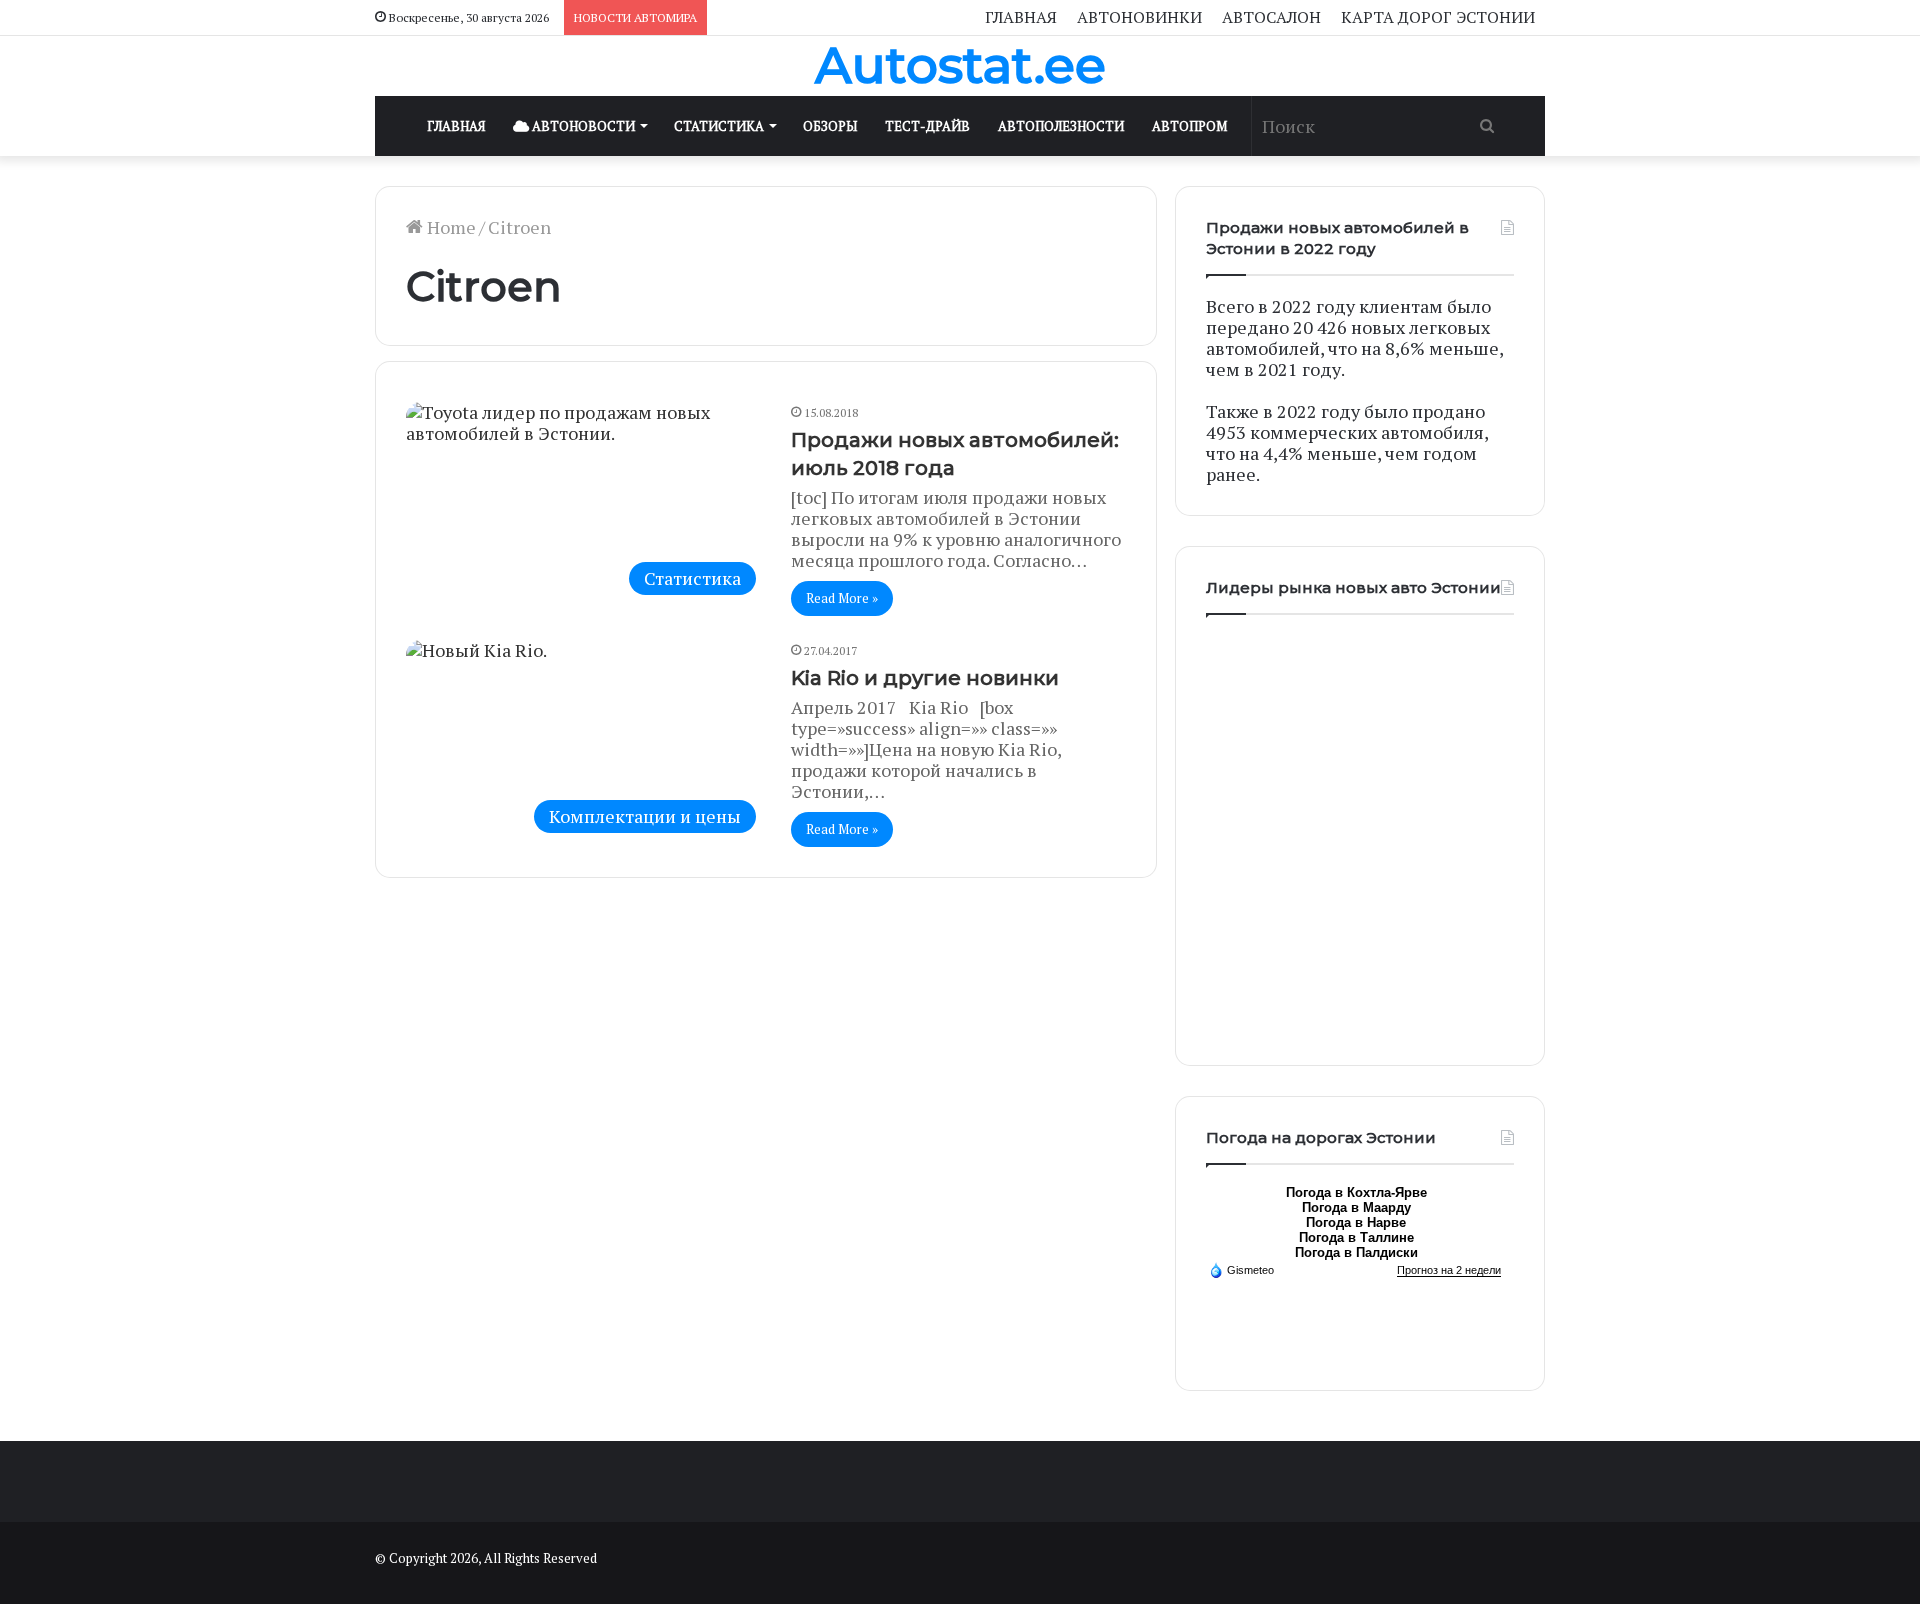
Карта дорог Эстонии (1438, 17)
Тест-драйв (927, 126)
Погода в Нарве (1356, 1222)
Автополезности (1061, 126)
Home (449, 227)
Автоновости (582, 126)
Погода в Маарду (1356, 1207)
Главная (1021, 17)
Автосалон (1271, 17)
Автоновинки (1139, 17)
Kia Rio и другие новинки (925, 678)
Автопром (1189, 126)
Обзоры (830, 126)
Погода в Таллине (1356, 1237)
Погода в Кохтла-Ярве (1356, 1192)
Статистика (719, 126)
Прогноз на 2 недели (1449, 1270)
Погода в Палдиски (1356, 1252)
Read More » (842, 598)
